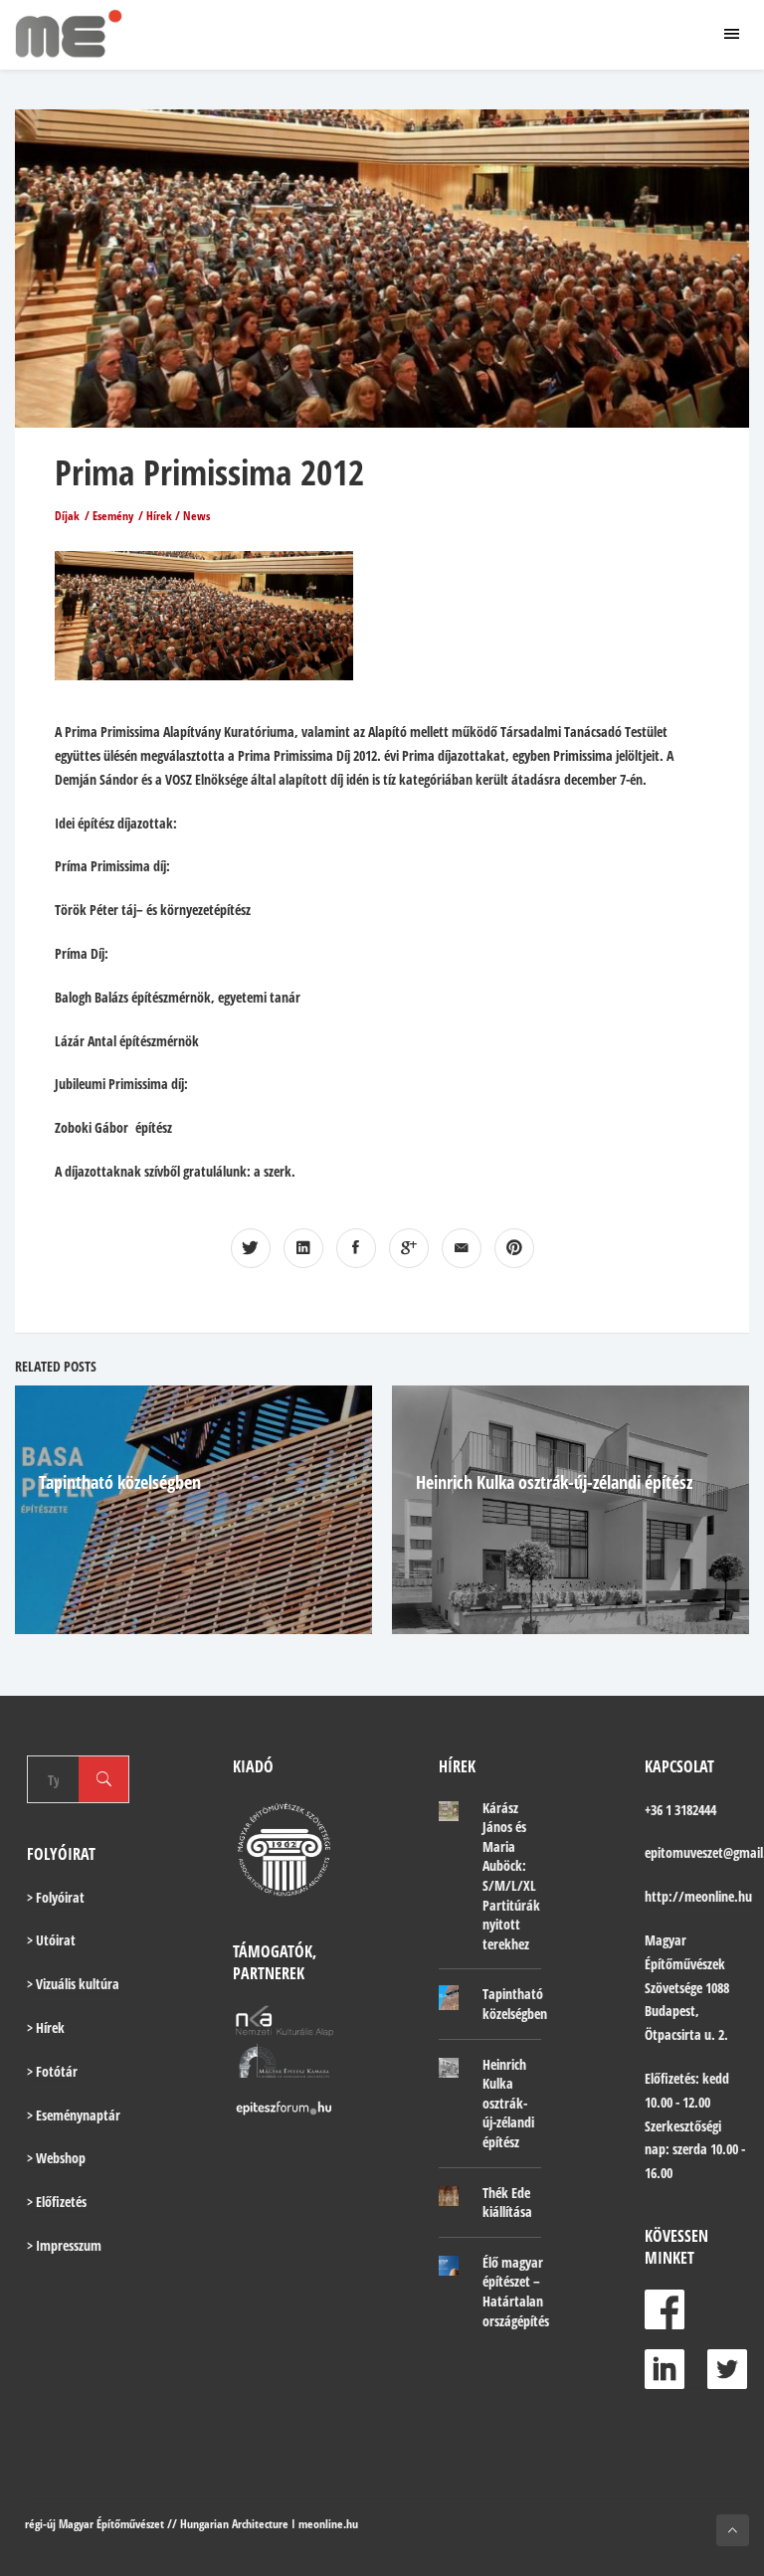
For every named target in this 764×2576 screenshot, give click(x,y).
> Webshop (56, 2158)
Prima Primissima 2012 (209, 472)
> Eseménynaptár (74, 2115)
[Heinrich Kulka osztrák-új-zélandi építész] (449, 2067)
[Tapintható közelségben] (449, 1997)
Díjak (67, 516)
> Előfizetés (57, 2202)
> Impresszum (64, 2245)
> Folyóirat (56, 1897)
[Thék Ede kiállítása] (449, 2195)
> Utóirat (51, 1940)
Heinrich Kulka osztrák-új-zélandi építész (554, 1482)
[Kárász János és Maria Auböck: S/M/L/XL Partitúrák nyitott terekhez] (449, 1810)
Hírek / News (178, 516)
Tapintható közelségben (120, 1482)
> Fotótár (52, 2071)
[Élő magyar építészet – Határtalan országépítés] (449, 2265)
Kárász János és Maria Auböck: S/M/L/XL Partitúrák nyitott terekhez (511, 1876)
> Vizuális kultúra (73, 1984)
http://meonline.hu (698, 1896)
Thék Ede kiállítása (507, 2203)
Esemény (113, 516)
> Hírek (46, 2027)
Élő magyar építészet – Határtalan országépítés (516, 2292)
